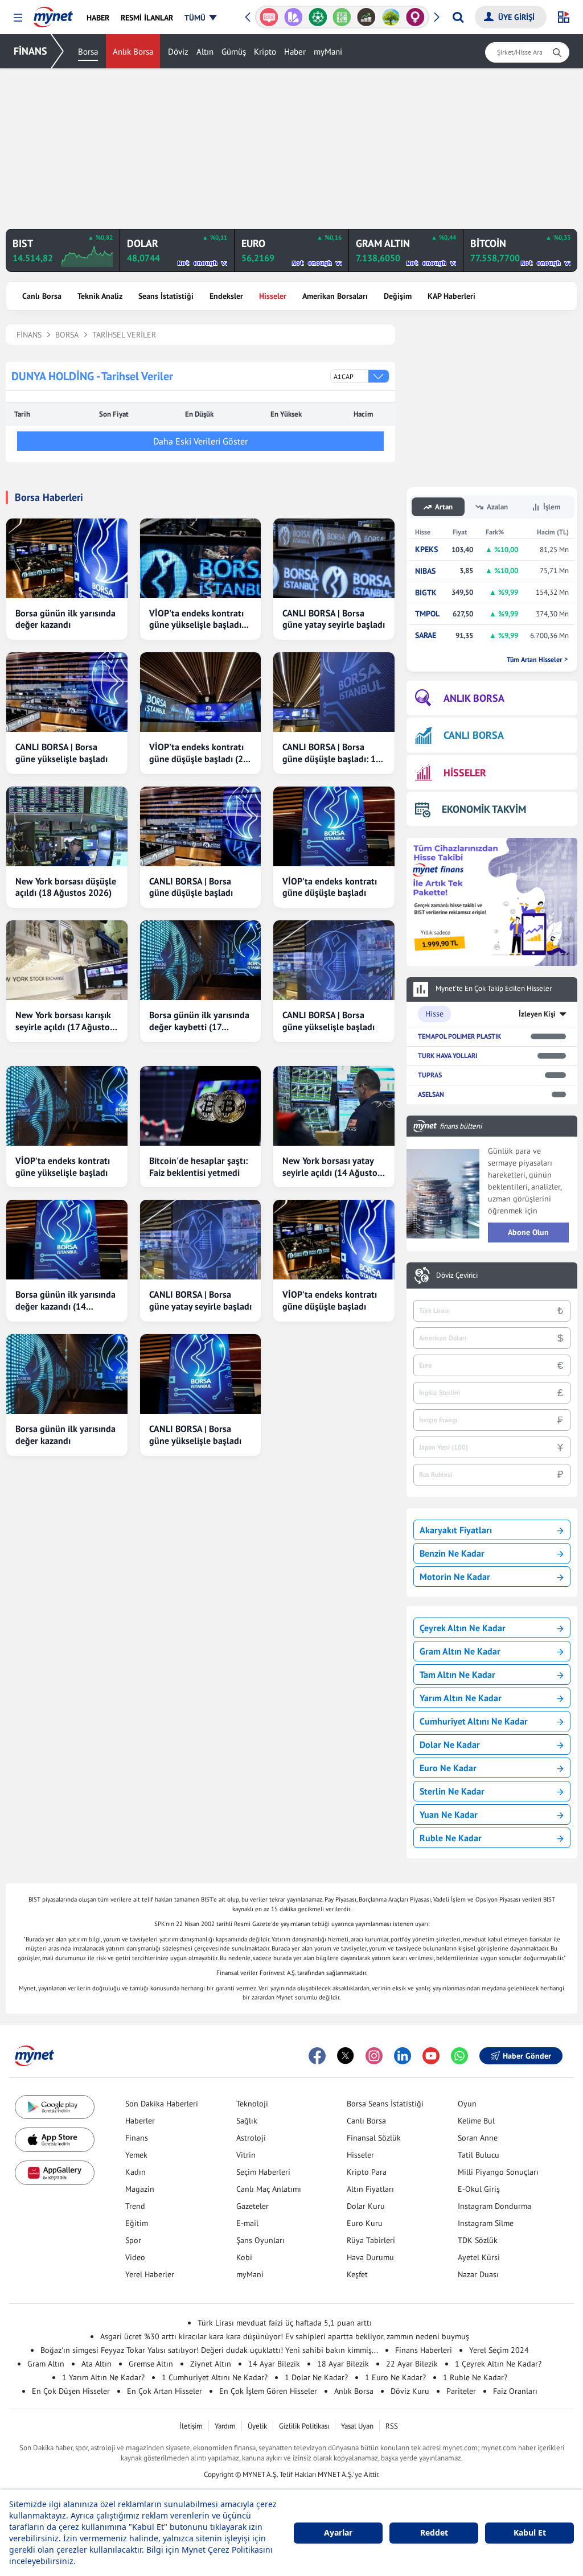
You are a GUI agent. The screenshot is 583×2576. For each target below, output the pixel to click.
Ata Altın (97, 2364)
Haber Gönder (527, 2056)
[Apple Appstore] (55, 2140)
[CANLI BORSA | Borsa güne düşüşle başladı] (201, 826)
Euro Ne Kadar (448, 1768)
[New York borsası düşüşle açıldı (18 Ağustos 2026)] (67, 826)
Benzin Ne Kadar (452, 1553)
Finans (137, 2138)
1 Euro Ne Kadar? (395, 2377)
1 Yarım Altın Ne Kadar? (103, 2377)
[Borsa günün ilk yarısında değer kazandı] (67, 558)
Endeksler (226, 296)
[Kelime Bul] (342, 17)
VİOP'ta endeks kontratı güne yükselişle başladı (63, 1166)
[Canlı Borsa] (366, 17)
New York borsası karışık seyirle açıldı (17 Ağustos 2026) (65, 1021)
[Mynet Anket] (269, 17)
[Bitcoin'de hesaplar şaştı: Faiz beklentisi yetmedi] (201, 1106)
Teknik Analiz (100, 296)
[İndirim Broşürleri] (293, 17)
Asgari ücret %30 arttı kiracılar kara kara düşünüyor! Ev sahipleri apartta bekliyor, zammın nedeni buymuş (285, 2336)
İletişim (191, 2426)
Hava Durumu (370, 2257)
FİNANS (30, 51)
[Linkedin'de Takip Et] (403, 2056)
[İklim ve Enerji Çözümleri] (391, 17)
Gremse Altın (151, 2364)
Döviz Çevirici (457, 1275)
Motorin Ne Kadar (455, 1577)
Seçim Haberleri (263, 2172)
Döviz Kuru (410, 2391)
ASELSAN (431, 1094)
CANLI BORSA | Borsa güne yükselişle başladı (61, 753)
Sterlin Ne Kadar (452, 1791)
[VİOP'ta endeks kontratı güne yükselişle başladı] (67, 1106)
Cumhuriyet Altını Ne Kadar (474, 1721)
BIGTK (426, 593)
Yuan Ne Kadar (449, 1814)
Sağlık (247, 2121)
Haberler (140, 2121)
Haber (295, 52)
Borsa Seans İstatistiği (385, 2104)
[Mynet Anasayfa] (53, 14)
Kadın (136, 2172)
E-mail (247, 2223)
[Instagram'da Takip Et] (374, 2056)
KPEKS (426, 550)
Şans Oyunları (260, 2240)
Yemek (136, 2155)
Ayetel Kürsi (479, 2257)
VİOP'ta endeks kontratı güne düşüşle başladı (330, 887)
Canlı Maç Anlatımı (269, 2189)
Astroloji (251, 2138)
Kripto (265, 52)
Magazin (140, 2189)
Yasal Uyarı (357, 2426)
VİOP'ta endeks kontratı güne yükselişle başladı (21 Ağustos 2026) (196, 619)
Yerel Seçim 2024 (499, 2350)
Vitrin (246, 2155)
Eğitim (137, 2223)
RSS (392, 2426)
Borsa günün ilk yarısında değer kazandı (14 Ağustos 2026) (65, 1301)
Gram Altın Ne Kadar (460, 1651)
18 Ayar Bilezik (343, 2364)
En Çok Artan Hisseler (165, 2391)
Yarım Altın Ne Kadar (461, 1698)
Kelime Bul (476, 2121)
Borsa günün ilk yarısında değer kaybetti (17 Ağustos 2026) (199, 1021)
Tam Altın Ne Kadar (457, 1674)
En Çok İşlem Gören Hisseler (268, 2391)
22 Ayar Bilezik (412, 2364)
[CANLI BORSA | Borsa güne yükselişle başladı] (67, 692)
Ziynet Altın (211, 2364)
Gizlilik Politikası (304, 2426)
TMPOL (427, 614)
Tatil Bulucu (479, 2155)
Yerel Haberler (150, 2274)
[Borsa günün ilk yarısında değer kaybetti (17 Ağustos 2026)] (201, 960)
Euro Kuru (365, 2223)
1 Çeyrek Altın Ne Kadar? (498, 2364)
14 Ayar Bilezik (274, 2364)
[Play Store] (55, 2107)
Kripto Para (367, 2172)
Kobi (244, 2257)
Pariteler (461, 2391)
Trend (135, 2206)
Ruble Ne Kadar (451, 1838)
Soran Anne (478, 2138)
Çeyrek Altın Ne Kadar (463, 1628)
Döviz (178, 52)
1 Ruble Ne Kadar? (475, 2377)
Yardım (225, 2426)
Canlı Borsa (42, 296)
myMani (328, 52)
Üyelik (257, 2426)
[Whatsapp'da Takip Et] (459, 2056)
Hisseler (273, 296)
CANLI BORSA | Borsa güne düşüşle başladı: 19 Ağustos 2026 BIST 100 (332, 753)
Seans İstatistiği (166, 296)
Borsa (88, 52)
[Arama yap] (458, 17)
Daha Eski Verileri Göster (200, 441)
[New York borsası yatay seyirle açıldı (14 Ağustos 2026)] (334, 1106)
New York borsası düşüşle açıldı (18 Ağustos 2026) (66, 887)
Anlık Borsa (133, 52)
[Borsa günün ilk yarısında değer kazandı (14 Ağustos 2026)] (67, 1240)
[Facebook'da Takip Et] (317, 2056)
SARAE (426, 635)
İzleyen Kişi (537, 1014)
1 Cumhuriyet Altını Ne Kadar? (215, 2377)
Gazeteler (253, 2206)
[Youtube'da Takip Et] (431, 2056)
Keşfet (357, 2274)
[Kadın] (415, 17)
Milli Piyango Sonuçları (498, 2172)
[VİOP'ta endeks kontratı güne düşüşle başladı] (334, 826)
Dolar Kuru (366, 2206)
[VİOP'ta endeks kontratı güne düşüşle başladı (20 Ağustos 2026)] (201, 692)
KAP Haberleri (451, 296)
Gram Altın (46, 2364)
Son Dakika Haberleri (162, 2104)
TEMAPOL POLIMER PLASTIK (459, 1036)
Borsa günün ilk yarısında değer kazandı (65, 619)
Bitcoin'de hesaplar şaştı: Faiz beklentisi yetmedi (198, 1166)
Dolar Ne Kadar (450, 1744)
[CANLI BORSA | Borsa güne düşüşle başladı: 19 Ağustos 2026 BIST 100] (334, 692)
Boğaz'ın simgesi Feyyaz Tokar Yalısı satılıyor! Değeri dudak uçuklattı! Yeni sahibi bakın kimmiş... (209, 2350)
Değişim (398, 296)
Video (135, 2257)
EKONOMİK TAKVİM (484, 809)
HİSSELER (465, 773)
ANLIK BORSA (474, 698)
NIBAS (425, 571)
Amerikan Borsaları (335, 296)
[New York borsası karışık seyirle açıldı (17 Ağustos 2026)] (67, 960)
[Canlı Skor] (317, 17)
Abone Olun (528, 1232)
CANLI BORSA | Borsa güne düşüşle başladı (191, 887)
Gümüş (234, 52)
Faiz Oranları (515, 2391)
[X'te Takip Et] (346, 2056)
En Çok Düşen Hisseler (71, 2391)
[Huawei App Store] (55, 2173)
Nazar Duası (478, 2274)
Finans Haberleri (424, 2350)
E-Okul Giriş (479, 2189)
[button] (18, 18)
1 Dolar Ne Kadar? (316, 2377)
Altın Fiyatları (370, 2189)
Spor (133, 2240)
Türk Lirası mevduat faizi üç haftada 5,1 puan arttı (285, 2323)
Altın (205, 52)
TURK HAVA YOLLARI (447, 1055)
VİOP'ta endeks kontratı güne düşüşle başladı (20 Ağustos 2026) (199, 753)
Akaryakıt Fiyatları (456, 1530)
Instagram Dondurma (494, 2206)
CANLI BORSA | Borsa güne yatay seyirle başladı (334, 619)
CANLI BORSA (474, 735)
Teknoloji (252, 2104)
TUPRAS (430, 1075)
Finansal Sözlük (374, 2138)
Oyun (467, 2104)
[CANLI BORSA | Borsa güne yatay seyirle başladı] (334, 558)
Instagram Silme (486, 2223)
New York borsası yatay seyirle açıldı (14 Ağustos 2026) (332, 1167)
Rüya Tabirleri (371, 2240)
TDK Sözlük (478, 2240)
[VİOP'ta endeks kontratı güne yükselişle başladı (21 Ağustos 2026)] (201, 558)
